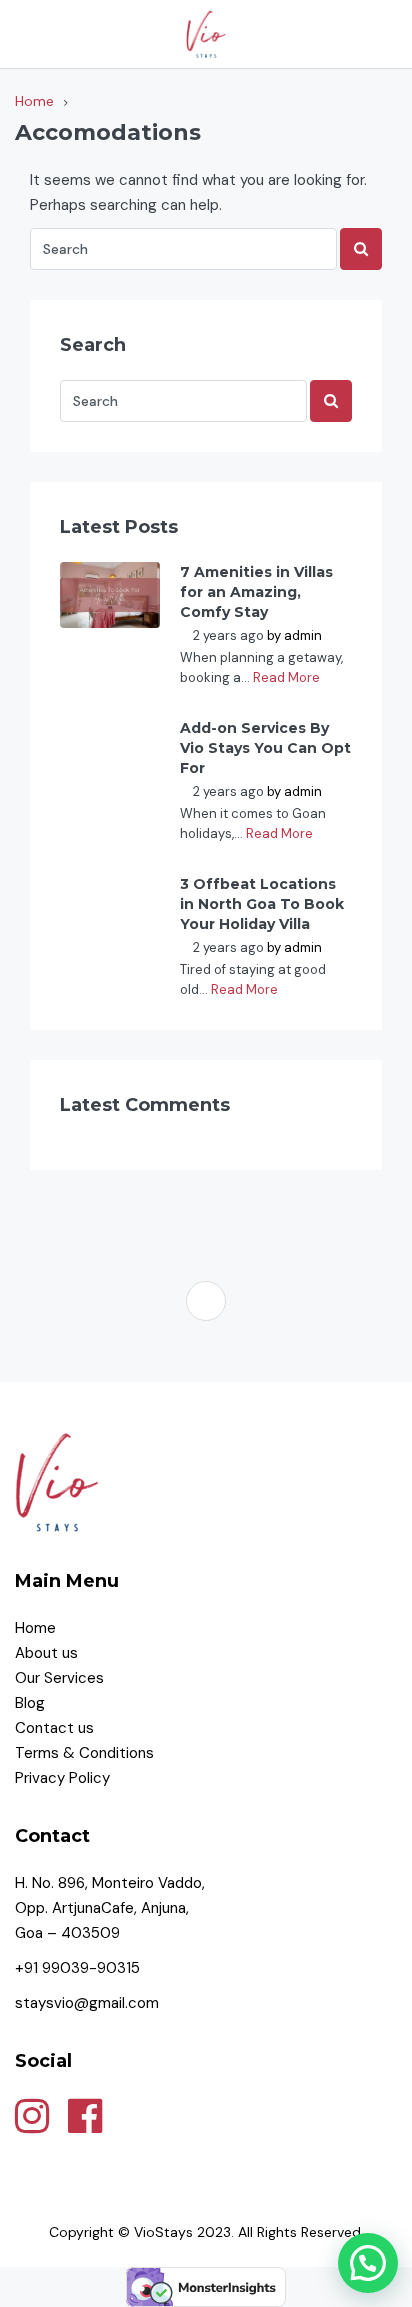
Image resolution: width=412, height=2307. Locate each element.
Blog (30, 1703)
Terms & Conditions (86, 1753)
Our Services (59, 1678)
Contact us (56, 1728)
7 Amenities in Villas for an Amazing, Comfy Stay (256, 592)
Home (35, 1628)
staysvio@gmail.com (87, 2003)
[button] (368, 2263)
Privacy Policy (64, 1778)
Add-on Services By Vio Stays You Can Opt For (265, 748)
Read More (286, 677)
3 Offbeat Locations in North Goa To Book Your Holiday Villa (262, 904)
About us (46, 1653)
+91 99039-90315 (77, 1968)
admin (303, 635)
